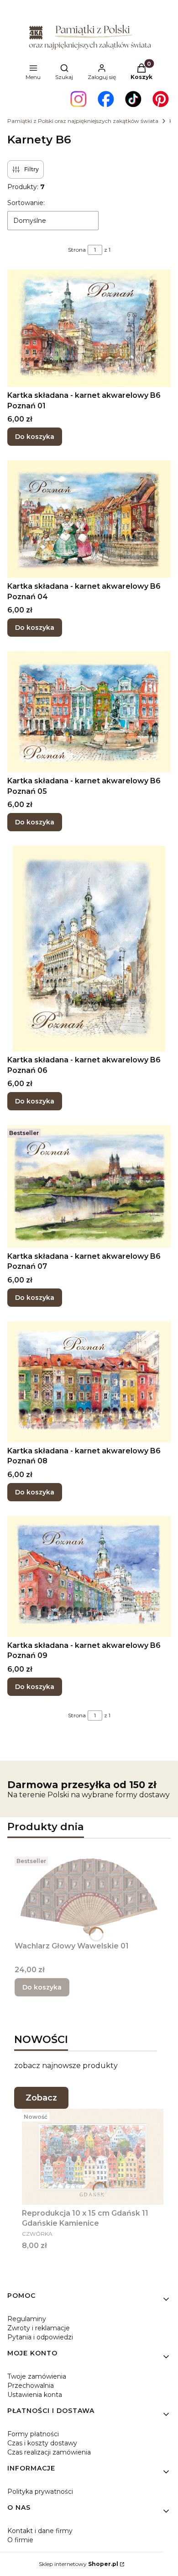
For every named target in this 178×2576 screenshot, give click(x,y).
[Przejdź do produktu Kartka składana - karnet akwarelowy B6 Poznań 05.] (89, 712)
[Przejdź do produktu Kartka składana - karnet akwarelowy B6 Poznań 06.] (89, 949)
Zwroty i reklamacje (39, 2328)
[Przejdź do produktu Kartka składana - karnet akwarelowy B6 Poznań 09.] (89, 1576)
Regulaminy (27, 2319)
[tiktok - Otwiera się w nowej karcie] (133, 99)
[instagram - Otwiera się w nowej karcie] (79, 99)
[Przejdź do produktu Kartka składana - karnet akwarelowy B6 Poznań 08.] (89, 1382)
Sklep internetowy (79, 2564)
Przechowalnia (31, 2386)
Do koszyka (35, 437)
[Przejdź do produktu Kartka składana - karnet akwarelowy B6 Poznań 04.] (89, 519)
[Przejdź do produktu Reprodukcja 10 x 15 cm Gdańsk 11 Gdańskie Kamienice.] (93, 2157)
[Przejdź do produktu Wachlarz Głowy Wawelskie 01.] (89, 1895)
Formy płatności (33, 2434)
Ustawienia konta (35, 2395)
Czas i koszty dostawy (42, 2443)
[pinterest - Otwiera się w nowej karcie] (161, 99)
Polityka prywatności (40, 2492)
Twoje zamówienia (37, 2376)
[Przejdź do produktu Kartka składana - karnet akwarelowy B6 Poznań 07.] (89, 1186)
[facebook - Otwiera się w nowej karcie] (106, 99)
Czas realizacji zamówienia (49, 2452)
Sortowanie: (26, 203)
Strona (77, 250)
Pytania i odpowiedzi (40, 2337)
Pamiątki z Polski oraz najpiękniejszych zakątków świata (83, 121)
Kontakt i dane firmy (40, 2531)
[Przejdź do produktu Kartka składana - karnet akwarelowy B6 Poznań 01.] (89, 328)
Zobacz (41, 2098)
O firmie (20, 2540)
